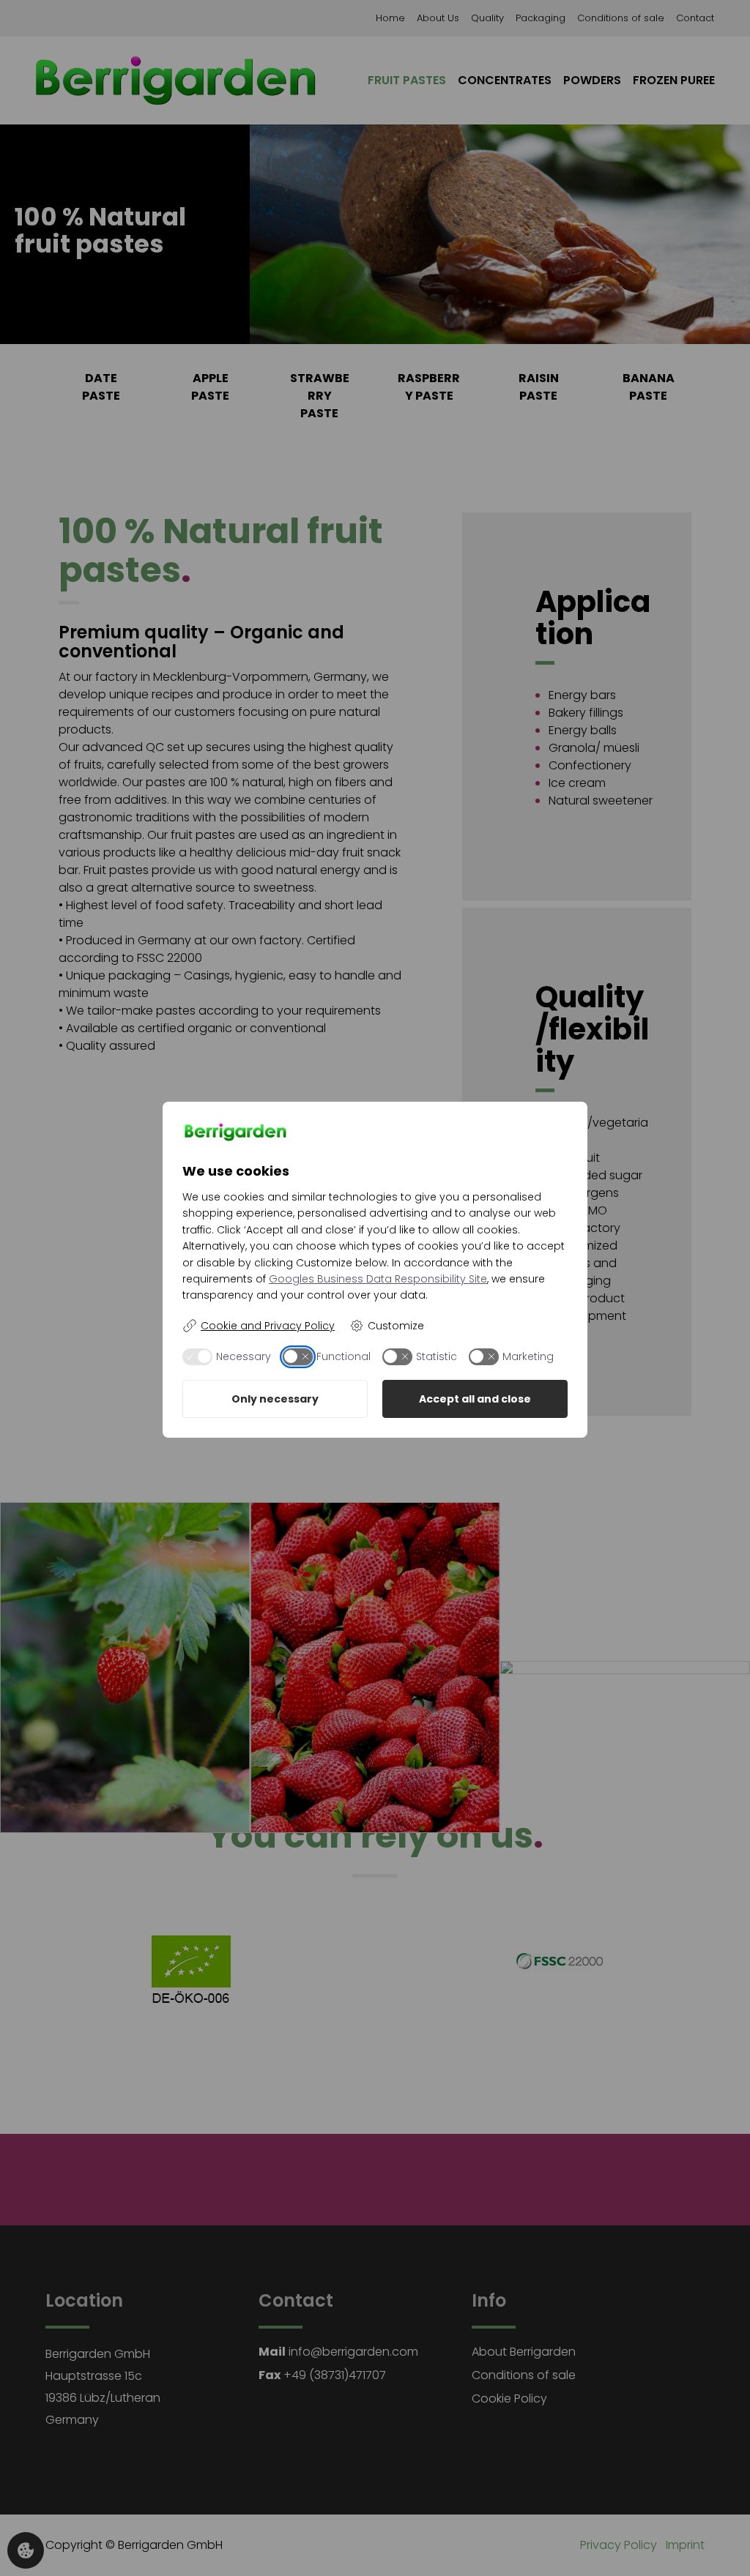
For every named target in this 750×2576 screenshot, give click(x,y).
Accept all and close (475, 1399)
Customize (396, 1326)
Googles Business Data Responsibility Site (378, 1279)
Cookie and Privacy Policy (268, 1326)
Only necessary (275, 1399)
